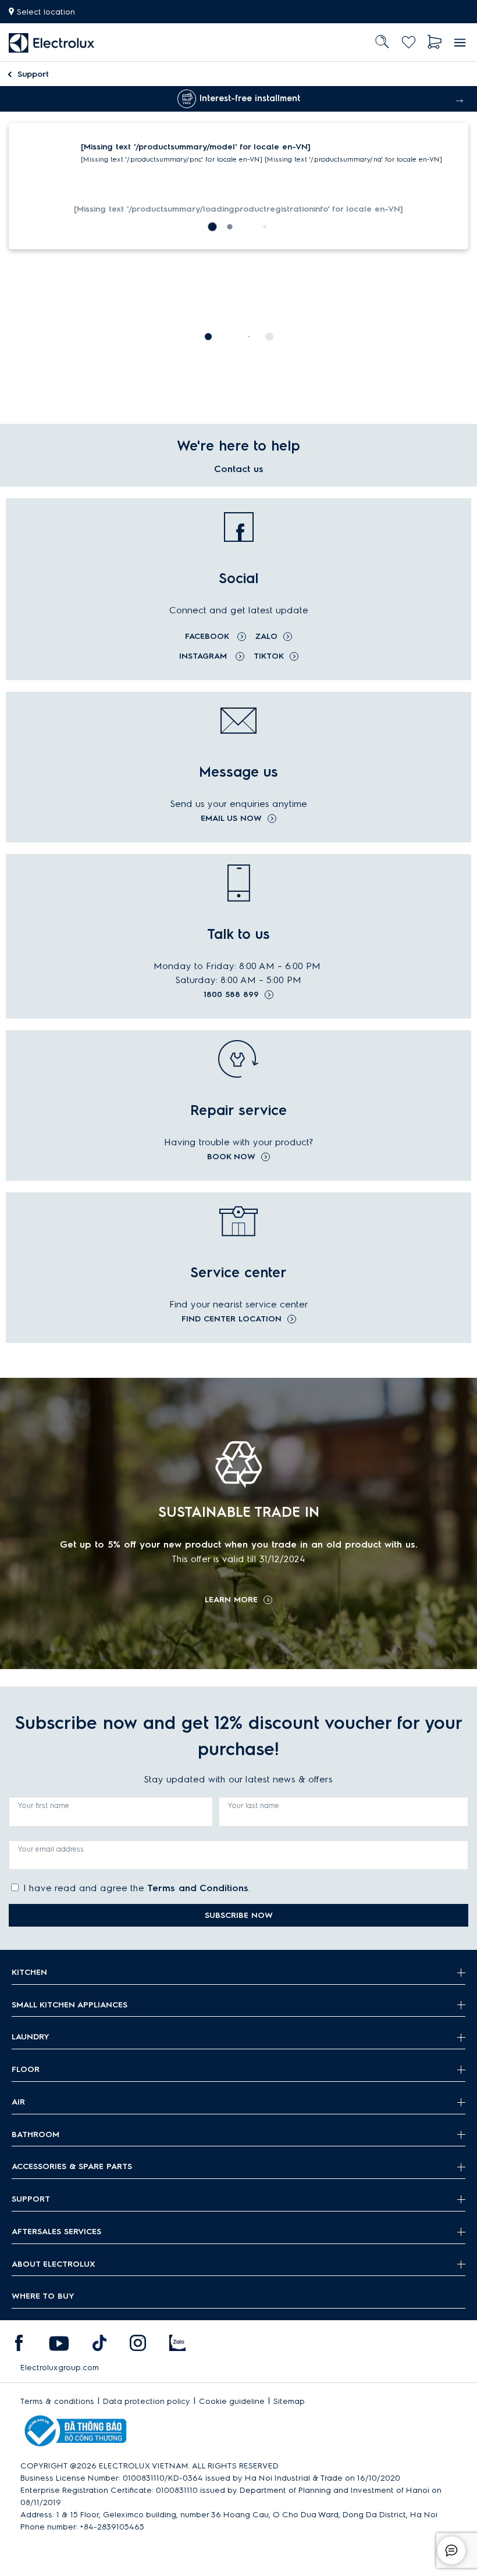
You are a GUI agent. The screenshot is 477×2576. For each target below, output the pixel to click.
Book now (231, 1157)
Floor (26, 2069)
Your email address (51, 1849)
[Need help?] (451, 2550)
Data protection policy (147, 2401)
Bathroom (35, 2134)
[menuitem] (52, 42)
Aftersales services (56, 2232)
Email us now (231, 819)
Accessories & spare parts (72, 2166)
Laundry (31, 2037)
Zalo (266, 636)
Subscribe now (239, 1915)
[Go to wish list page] (409, 42)
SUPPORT (31, 2199)
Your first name (44, 1805)
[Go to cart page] (435, 42)
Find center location (232, 1319)
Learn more (231, 1600)
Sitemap (289, 2401)
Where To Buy (43, 2296)
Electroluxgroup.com (60, 2368)
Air (18, 2102)
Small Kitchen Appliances (70, 2005)
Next (460, 99)
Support (33, 74)
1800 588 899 (231, 995)
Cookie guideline (232, 2401)
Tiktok (269, 656)
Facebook (208, 636)
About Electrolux (54, 2264)
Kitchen (29, 1972)
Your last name (254, 1805)
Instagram (204, 656)
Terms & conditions (57, 2401)
